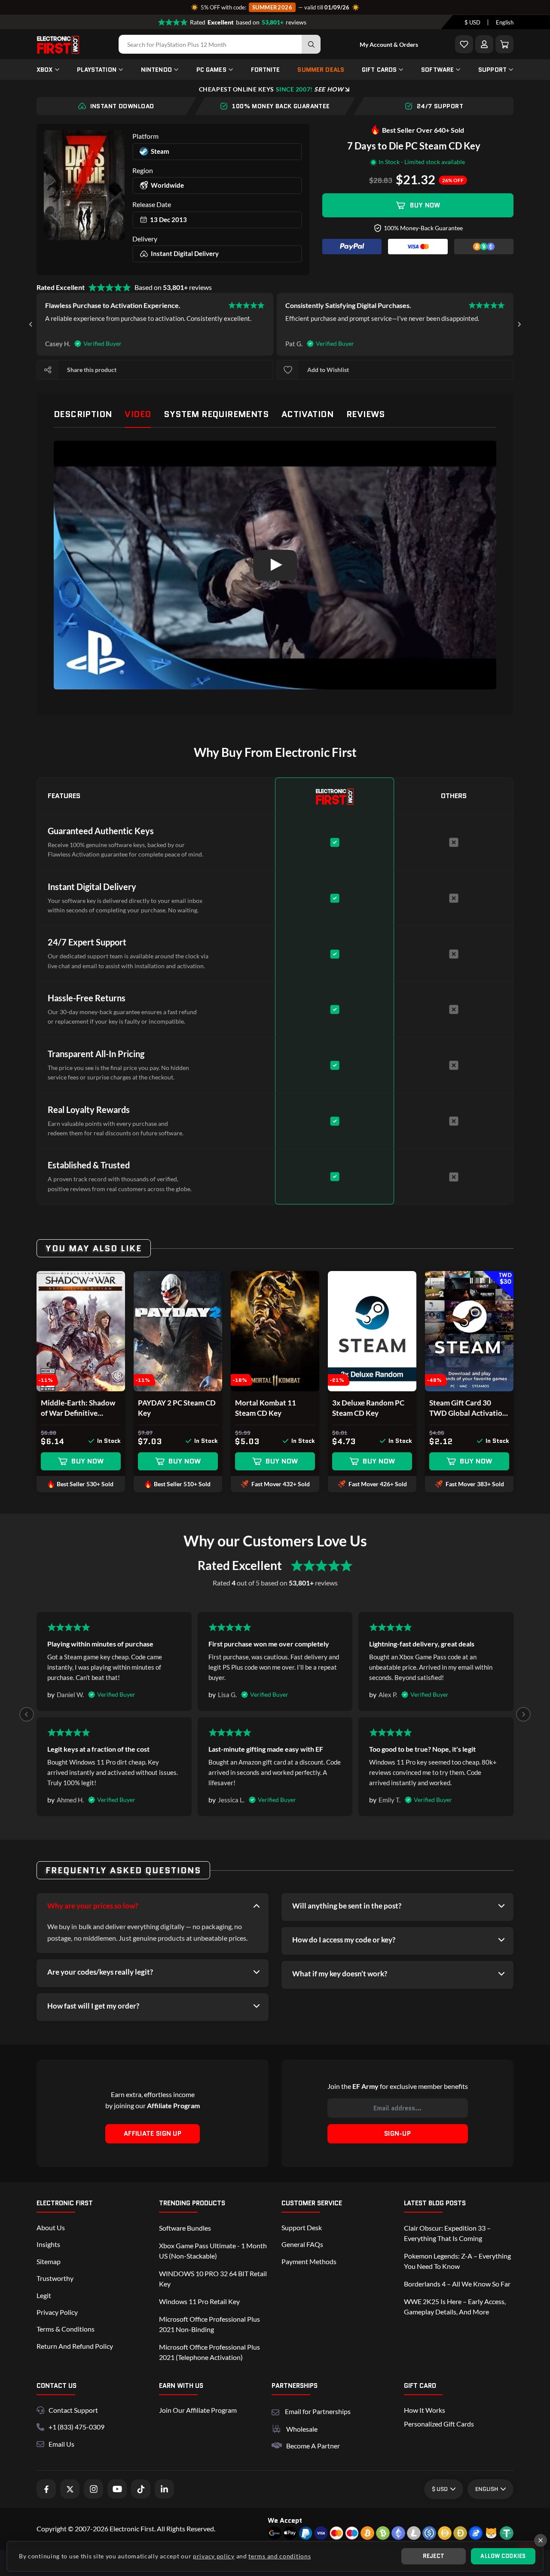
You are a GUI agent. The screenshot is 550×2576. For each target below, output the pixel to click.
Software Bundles (185, 2228)
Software (437, 70)
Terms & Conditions (66, 2329)
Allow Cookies (503, 2556)
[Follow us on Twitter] (70, 2489)
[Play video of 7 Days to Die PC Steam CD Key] (275, 565)
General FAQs (302, 2244)
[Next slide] (519, 324)
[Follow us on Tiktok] (141, 2489)
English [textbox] (505, 22)
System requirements (216, 414)
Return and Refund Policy (75, 2346)
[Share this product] (48, 370)
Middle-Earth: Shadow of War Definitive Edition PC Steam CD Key (78, 1408)
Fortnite (266, 70)
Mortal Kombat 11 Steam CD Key (266, 1408)
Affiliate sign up (153, 2134)
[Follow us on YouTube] (117, 2489)
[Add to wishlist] (288, 370)
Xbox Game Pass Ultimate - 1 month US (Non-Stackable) (213, 2251)
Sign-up (397, 2134)
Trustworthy (55, 2278)
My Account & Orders (389, 44)
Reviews (366, 414)
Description (83, 414)
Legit (44, 2295)
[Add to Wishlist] (464, 44)
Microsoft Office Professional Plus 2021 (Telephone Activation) (209, 2352)
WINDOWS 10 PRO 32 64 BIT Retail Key (213, 2279)
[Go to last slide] (31, 324)
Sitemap (49, 2261)
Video (138, 414)
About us (51, 2227)
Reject (434, 2556)
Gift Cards (379, 70)
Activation (307, 414)
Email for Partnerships (318, 2410)
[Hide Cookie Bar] (541, 2540)
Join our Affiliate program (198, 2410)
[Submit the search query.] (311, 44)
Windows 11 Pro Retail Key (199, 2301)
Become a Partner (313, 2446)
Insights (48, 2244)
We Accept (285, 2520)
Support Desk (302, 2227)
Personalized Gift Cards (439, 2424)
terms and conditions (280, 2556)
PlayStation (97, 70)
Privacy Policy (57, 2312)
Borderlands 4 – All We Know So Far (457, 2284)
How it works (425, 2410)
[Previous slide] (27, 1714)
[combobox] (472, 22)
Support (492, 70)
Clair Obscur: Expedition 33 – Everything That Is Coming (447, 2233)
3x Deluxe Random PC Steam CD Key (368, 1408)
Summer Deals (321, 70)
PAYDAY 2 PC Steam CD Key (177, 1408)
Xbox (45, 70)
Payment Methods (309, 2261)
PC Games (211, 70)
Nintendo (156, 70)
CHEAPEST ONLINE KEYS (271, 89)
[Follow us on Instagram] (93, 2489)
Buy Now (425, 205)
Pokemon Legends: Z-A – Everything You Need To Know (457, 2261)
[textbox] (472, 22)
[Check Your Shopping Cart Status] (504, 44)
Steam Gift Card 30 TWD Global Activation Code (468, 1408)
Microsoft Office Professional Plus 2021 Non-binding (209, 2324)
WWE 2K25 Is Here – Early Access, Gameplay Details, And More (455, 2306)
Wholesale (302, 2429)
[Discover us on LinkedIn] (164, 2489)
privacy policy (214, 2556)
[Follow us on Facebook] (46, 2489)
